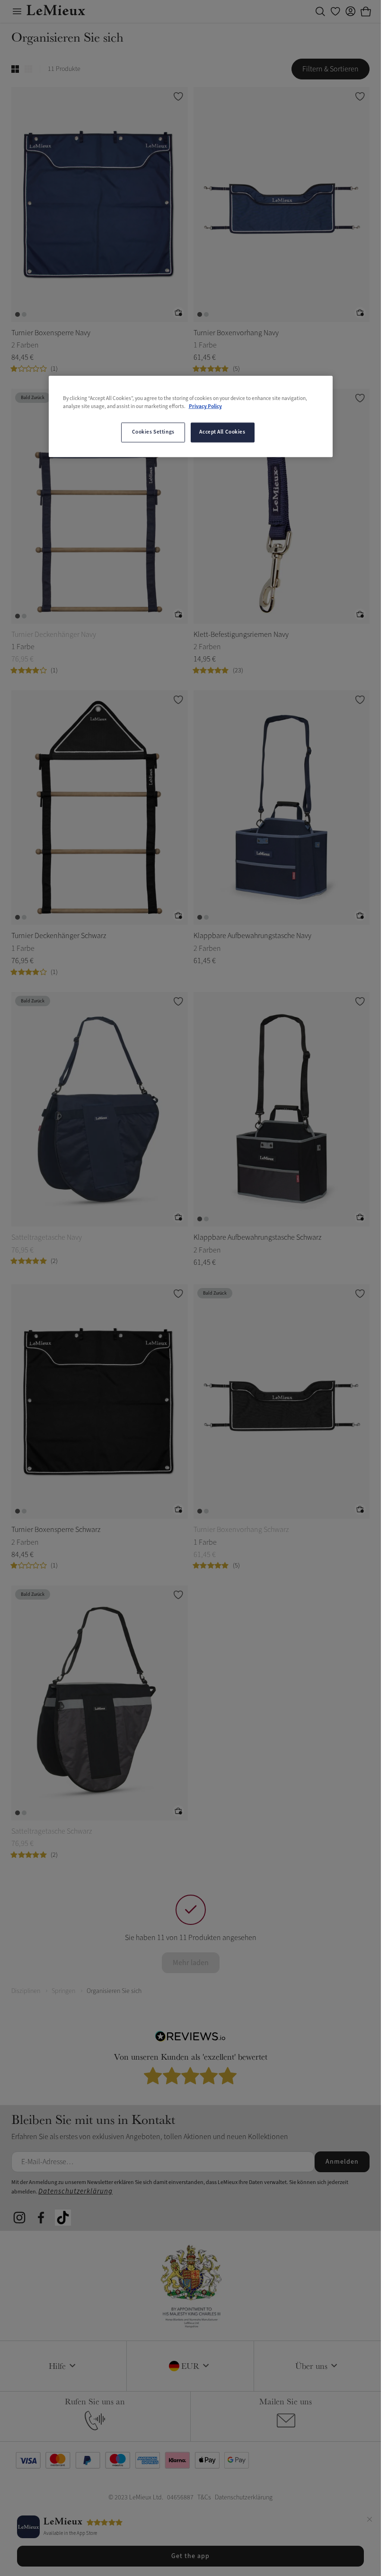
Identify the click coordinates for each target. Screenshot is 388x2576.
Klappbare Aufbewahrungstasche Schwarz (257, 1237)
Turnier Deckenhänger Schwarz (59, 936)
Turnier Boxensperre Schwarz (56, 1530)
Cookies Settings (153, 432)
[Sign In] (351, 11)
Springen (63, 1991)
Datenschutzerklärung (75, 2191)
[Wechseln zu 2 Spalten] (15, 69)
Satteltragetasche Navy (47, 1237)
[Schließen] (370, 2521)
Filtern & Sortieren (331, 69)
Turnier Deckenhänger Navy (54, 635)
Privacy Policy (205, 407)
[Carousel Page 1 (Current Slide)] (18, 314)
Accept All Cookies (222, 432)
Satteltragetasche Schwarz (52, 1831)
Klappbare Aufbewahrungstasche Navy (252, 936)
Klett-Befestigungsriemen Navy (241, 635)
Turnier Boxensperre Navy (51, 333)
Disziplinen (26, 1991)
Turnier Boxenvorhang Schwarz (241, 1530)
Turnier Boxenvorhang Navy (236, 333)
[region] (191, 417)
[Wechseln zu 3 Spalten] (28, 69)
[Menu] (17, 11)
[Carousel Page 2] (24, 314)
